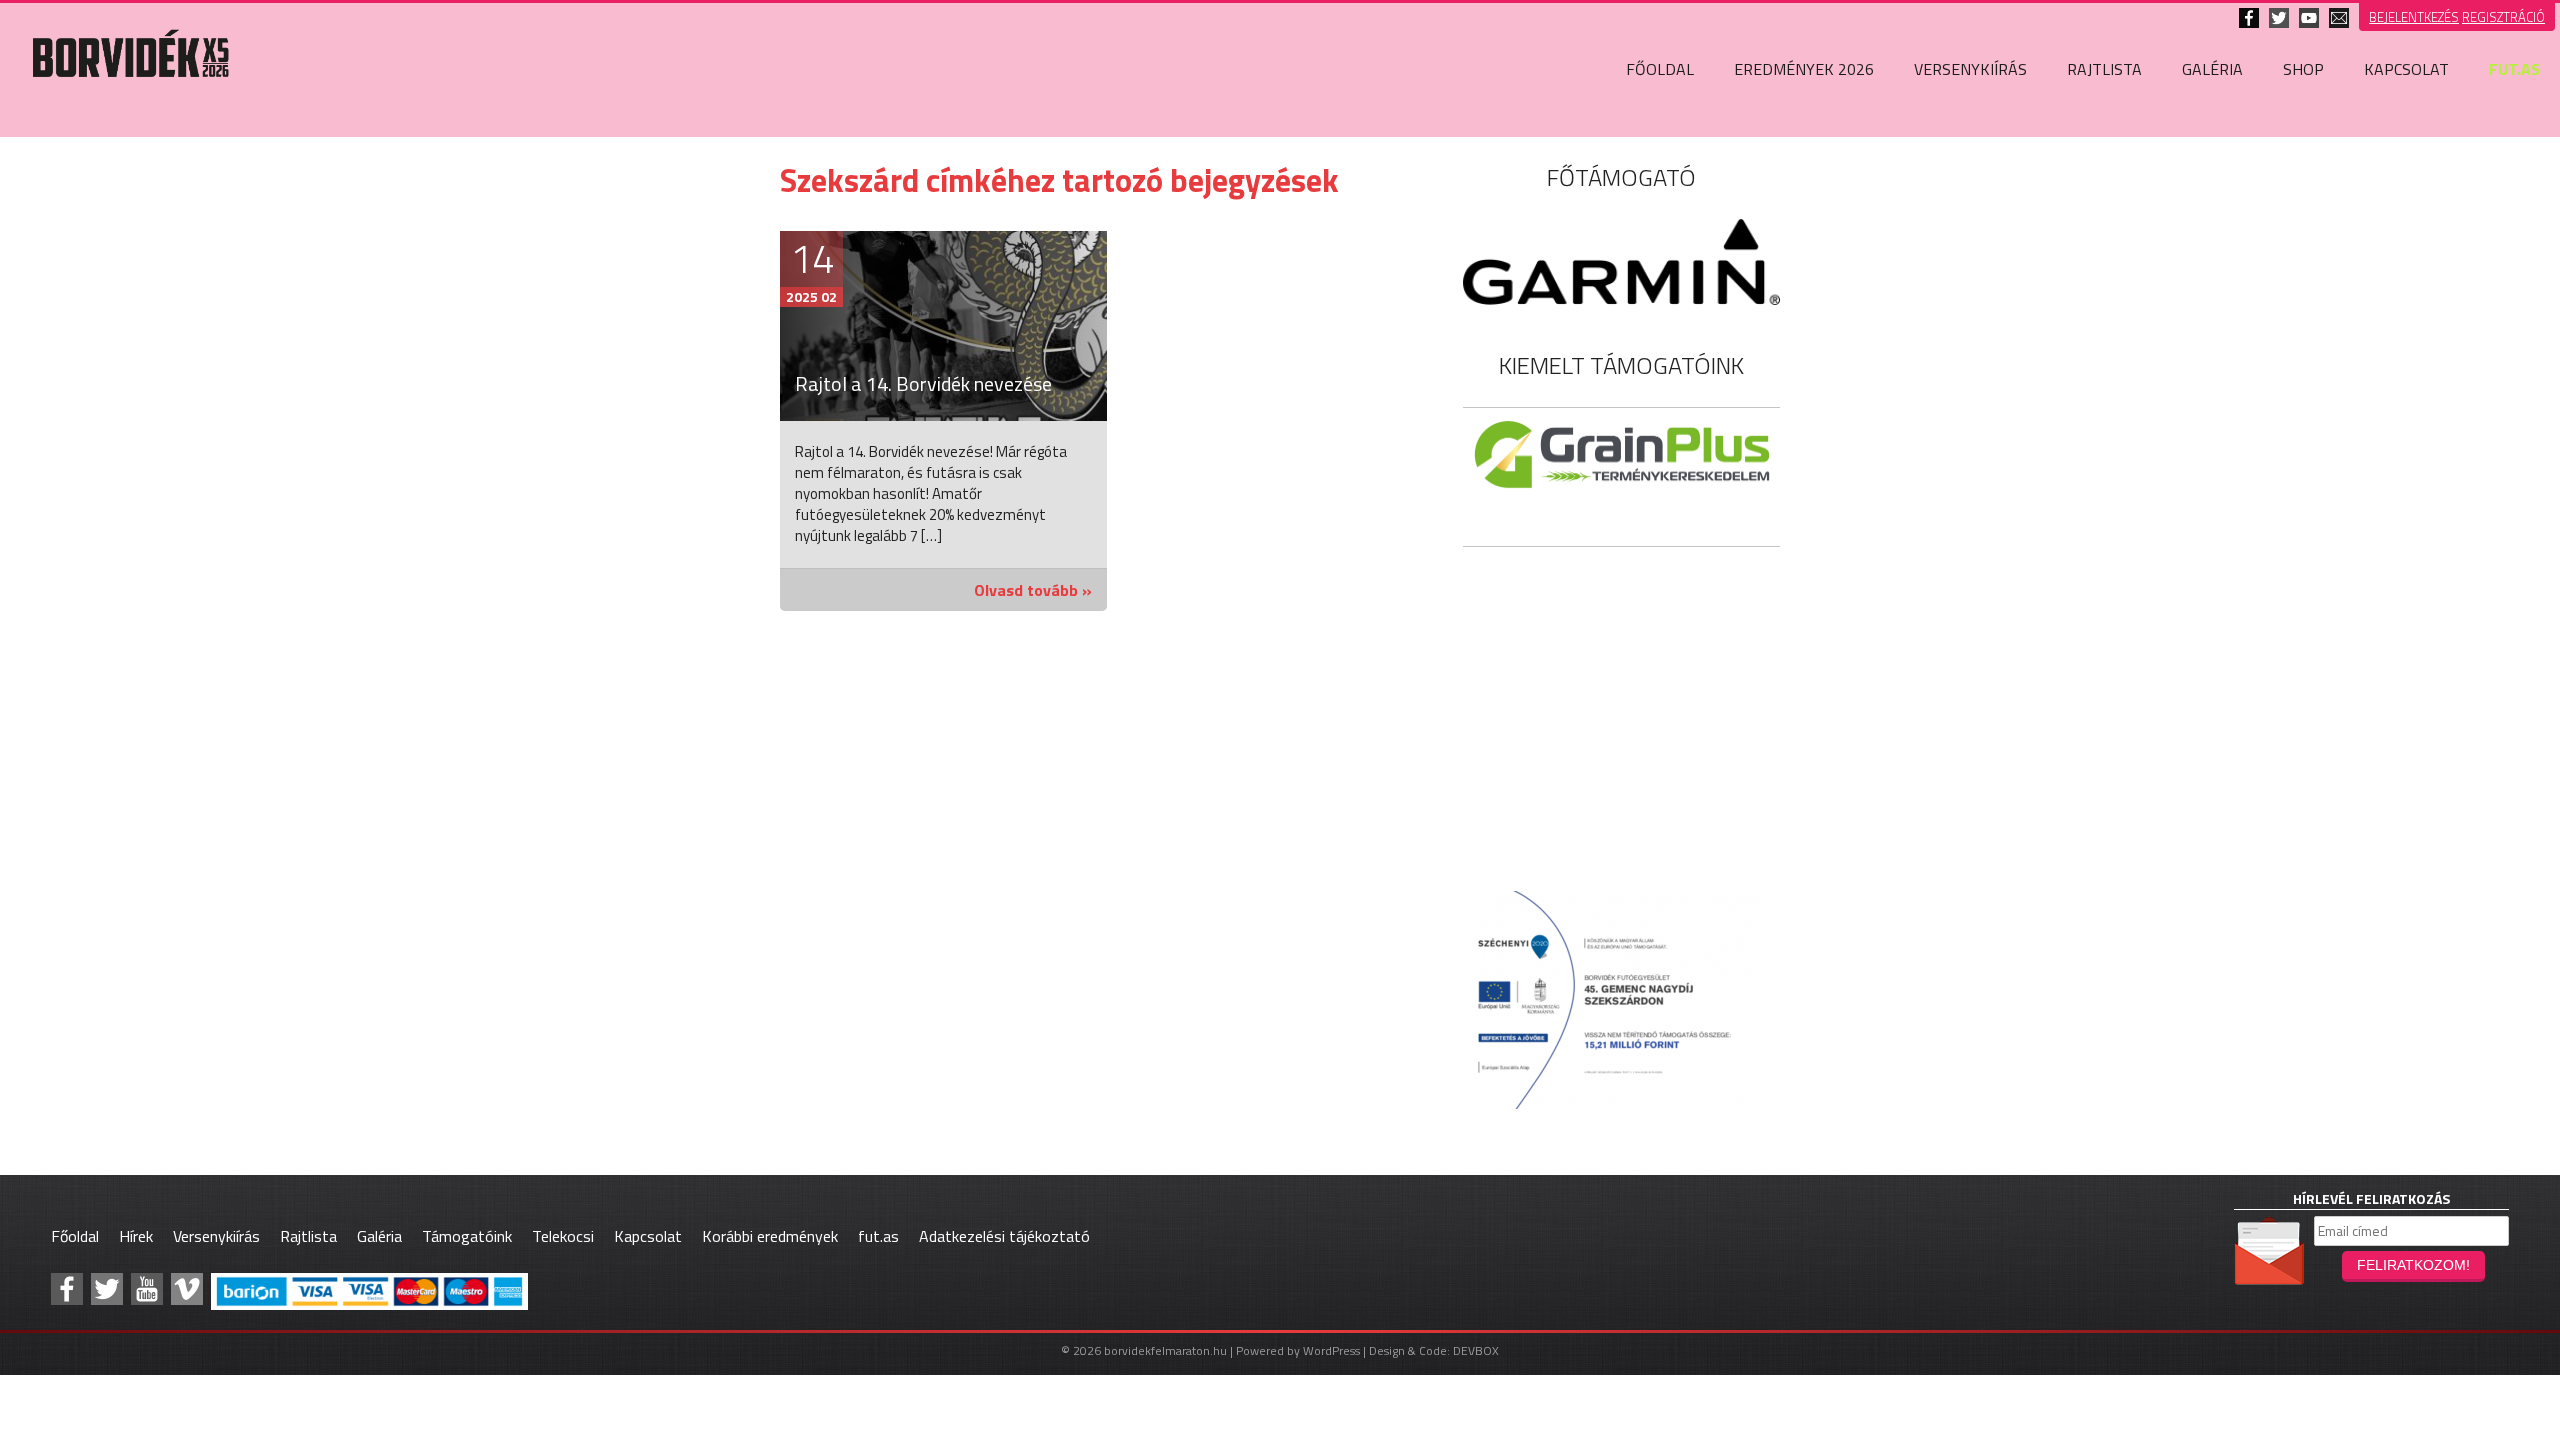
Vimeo (187, 1289)
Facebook (2249, 18)
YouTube (147, 1289)
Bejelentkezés (2414, 17)
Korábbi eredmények (770, 1236)
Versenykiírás (1970, 69)
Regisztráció (2503, 17)
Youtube (2309, 18)
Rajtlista (2104, 69)
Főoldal (1660, 69)
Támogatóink (467, 1236)
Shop (2303, 69)
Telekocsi (563, 1236)
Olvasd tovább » (1033, 590)
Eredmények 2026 (1804, 69)
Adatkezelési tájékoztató (1004, 1236)
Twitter (2279, 18)
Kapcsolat (2339, 18)
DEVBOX (1476, 1350)
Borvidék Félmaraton (130, 104)
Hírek (136, 1236)
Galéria (2212, 69)
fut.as (2514, 69)
